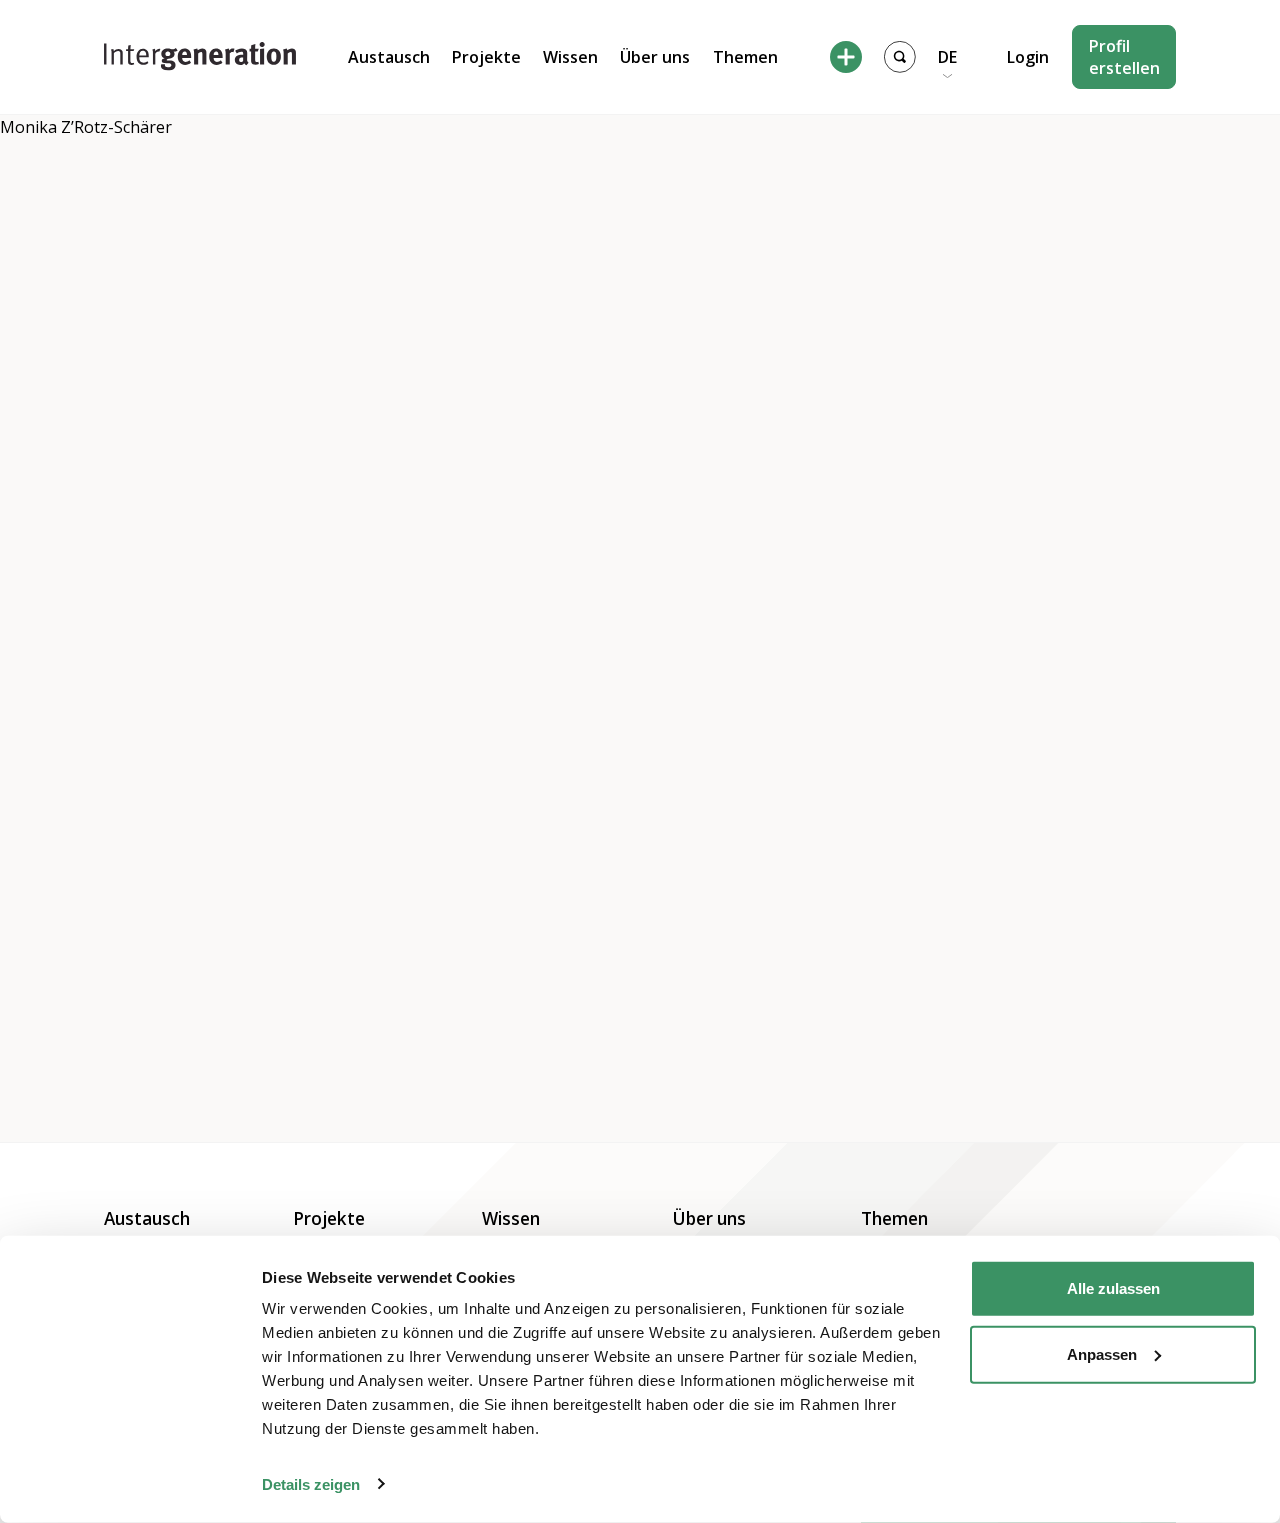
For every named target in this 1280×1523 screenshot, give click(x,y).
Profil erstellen (1124, 57)
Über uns (655, 57)
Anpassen (1102, 1353)
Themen (745, 57)
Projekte (486, 57)
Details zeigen (311, 1483)
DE (947, 57)
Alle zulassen (1113, 1288)
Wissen (570, 57)
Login (1028, 57)
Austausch (389, 57)
